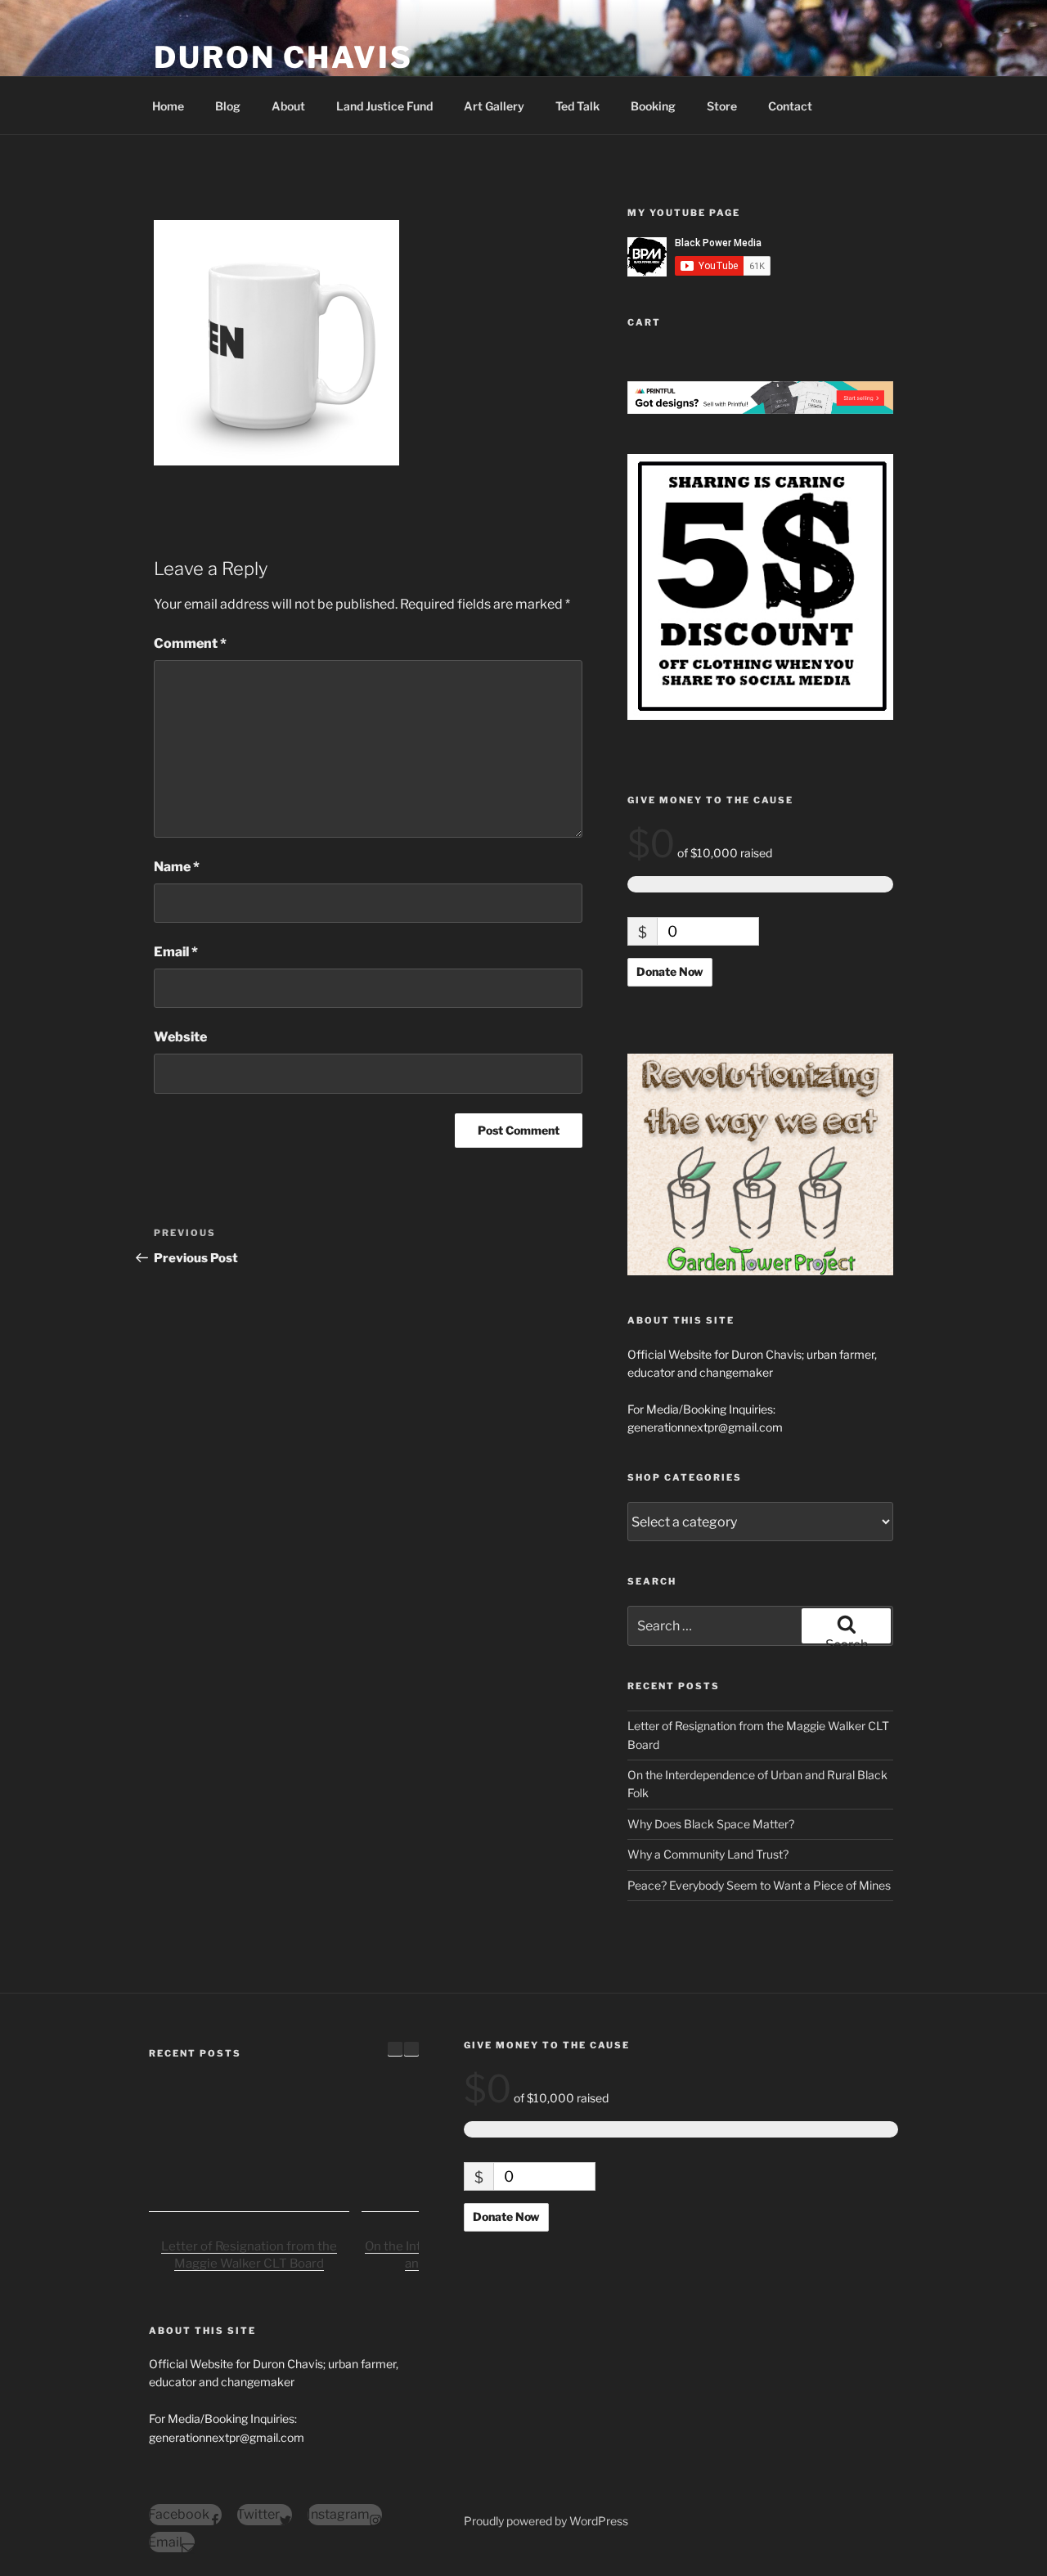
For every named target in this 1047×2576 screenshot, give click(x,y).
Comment (190, 643)
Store (722, 106)
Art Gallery (494, 106)
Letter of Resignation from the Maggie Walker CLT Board (249, 2256)
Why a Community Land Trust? (708, 1854)
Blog (228, 106)
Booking (653, 106)
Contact (790, 106)
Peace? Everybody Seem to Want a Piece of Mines (759, 1885)
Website (180, 1037)
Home (168, 106)
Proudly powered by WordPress (546, 2521)
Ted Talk (577, 106)
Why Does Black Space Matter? (711, 1824)
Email (176, 952)
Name (177, 867)
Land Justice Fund (384, 106)
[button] (411, 2049)
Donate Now (670, 971)
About (288, 106)
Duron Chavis (283, 57)
